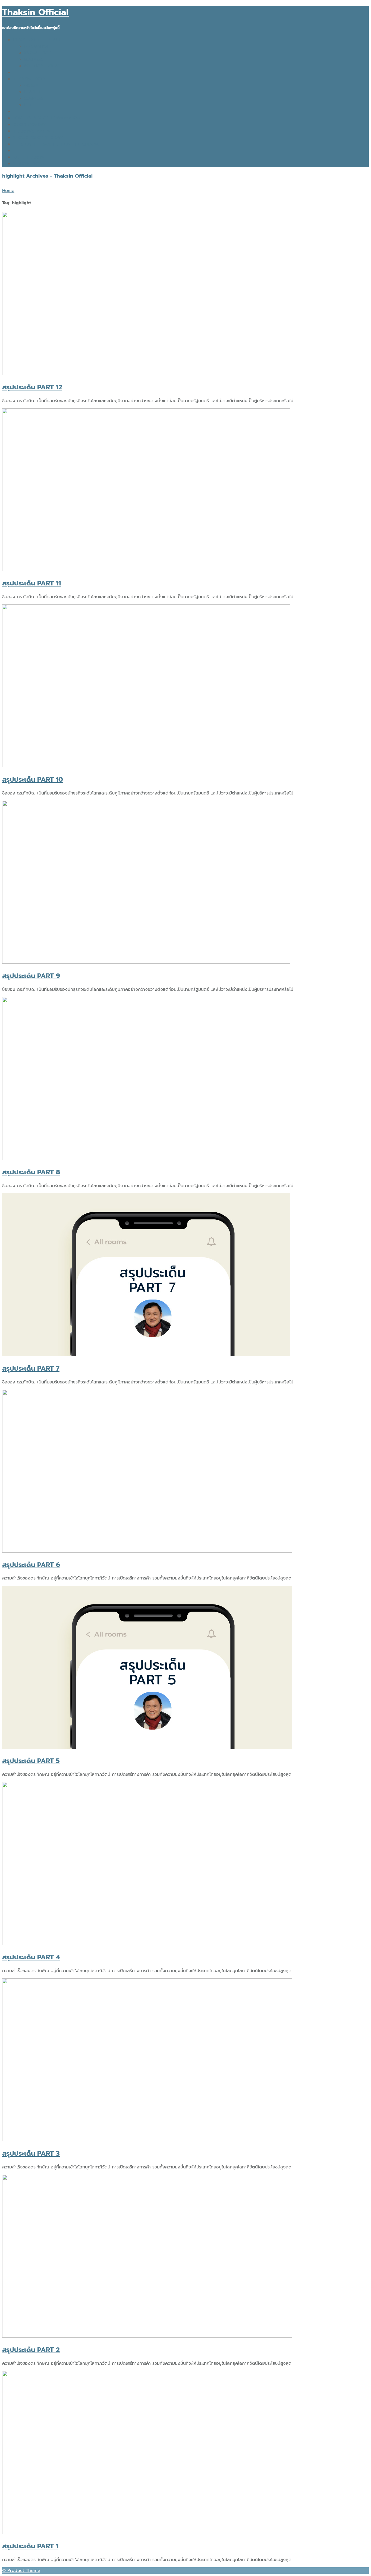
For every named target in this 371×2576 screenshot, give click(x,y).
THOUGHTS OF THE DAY (38, 138)
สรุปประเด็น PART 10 (33, 780)
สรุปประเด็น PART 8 (31, 1172)
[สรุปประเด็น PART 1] (147, 2533)
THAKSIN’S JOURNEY (34, 131)
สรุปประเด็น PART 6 (31, 1565)
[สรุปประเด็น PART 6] (147, 1551)
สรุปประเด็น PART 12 (32, 387)
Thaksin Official (35, 12)
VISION (31, 86)
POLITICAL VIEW (41, 66)
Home (8, 191)
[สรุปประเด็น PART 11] (146, 570)
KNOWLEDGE (37, 53)
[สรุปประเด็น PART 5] (147, 1747)
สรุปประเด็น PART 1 (30, 2546)
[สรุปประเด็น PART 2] (147, 2336)
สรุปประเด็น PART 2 (31, 2350)
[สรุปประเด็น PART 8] (146, 1159)
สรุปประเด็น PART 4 (31, 1957)
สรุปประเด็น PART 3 (31, 2154)
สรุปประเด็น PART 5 (31, 1761)
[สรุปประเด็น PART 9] (146, 962)
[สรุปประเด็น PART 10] (146, 766)
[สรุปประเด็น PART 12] (146, 374)
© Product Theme (21, 2571)
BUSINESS (34, 59)
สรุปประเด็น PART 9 (31, 976)
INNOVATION (37, 46)
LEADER (32, 92)
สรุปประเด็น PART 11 (32, 583)
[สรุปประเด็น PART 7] (146, 1355)
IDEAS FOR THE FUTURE (38, 40)
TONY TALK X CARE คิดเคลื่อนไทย (47, 118)
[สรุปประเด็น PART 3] (147, 2140)
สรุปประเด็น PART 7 (31, 1369)
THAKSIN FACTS (29, 79)
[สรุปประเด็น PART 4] (147, 1944)
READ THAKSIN (29, 157)
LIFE (28, 105)
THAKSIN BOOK (29, 164)
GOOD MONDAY (30, 125)
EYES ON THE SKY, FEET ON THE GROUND (56, 144)
